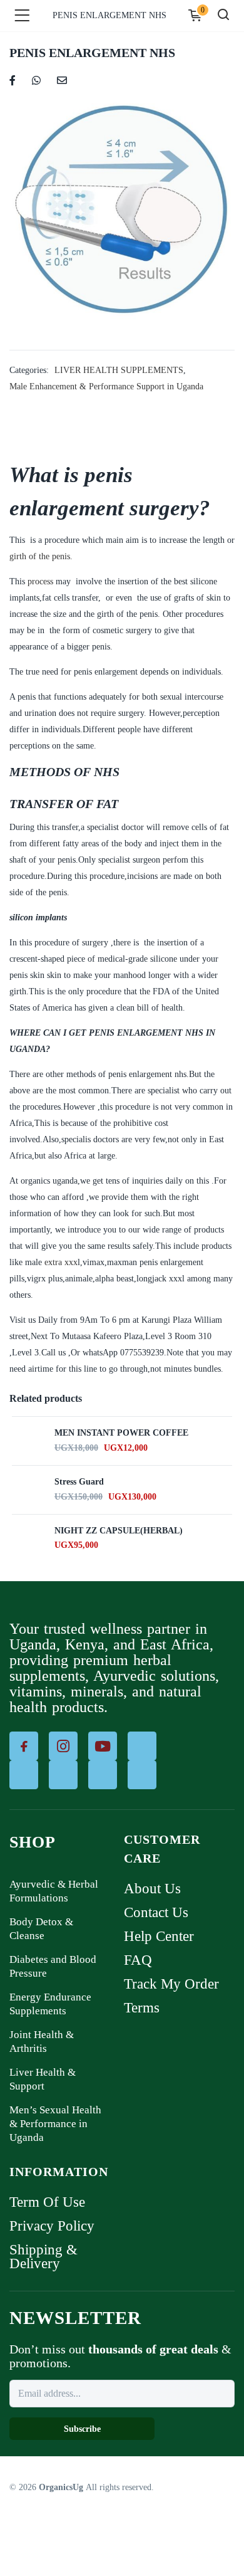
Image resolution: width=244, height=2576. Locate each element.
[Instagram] (63, 1746)
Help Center (159, 1936)
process (40, 581)
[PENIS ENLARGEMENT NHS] (13, 79)
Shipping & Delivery (43, 2257)
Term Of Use (47, 2202)
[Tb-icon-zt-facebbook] (24, 1746)
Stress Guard (79, 1482)
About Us (152, 1889)
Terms (142, 2008)
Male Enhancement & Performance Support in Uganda (106, 386)
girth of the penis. (41, 556)
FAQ (138, 1960)
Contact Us (156, 1912)
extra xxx (61, 1262)
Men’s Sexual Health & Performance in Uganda (55, 2124)
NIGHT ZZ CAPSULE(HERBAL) (119, 1531)
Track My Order (171, 1984)
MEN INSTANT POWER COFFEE (121, 1433)
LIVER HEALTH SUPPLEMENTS (119, 370)
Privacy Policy (52, 2226)
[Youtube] (103, 1746)
